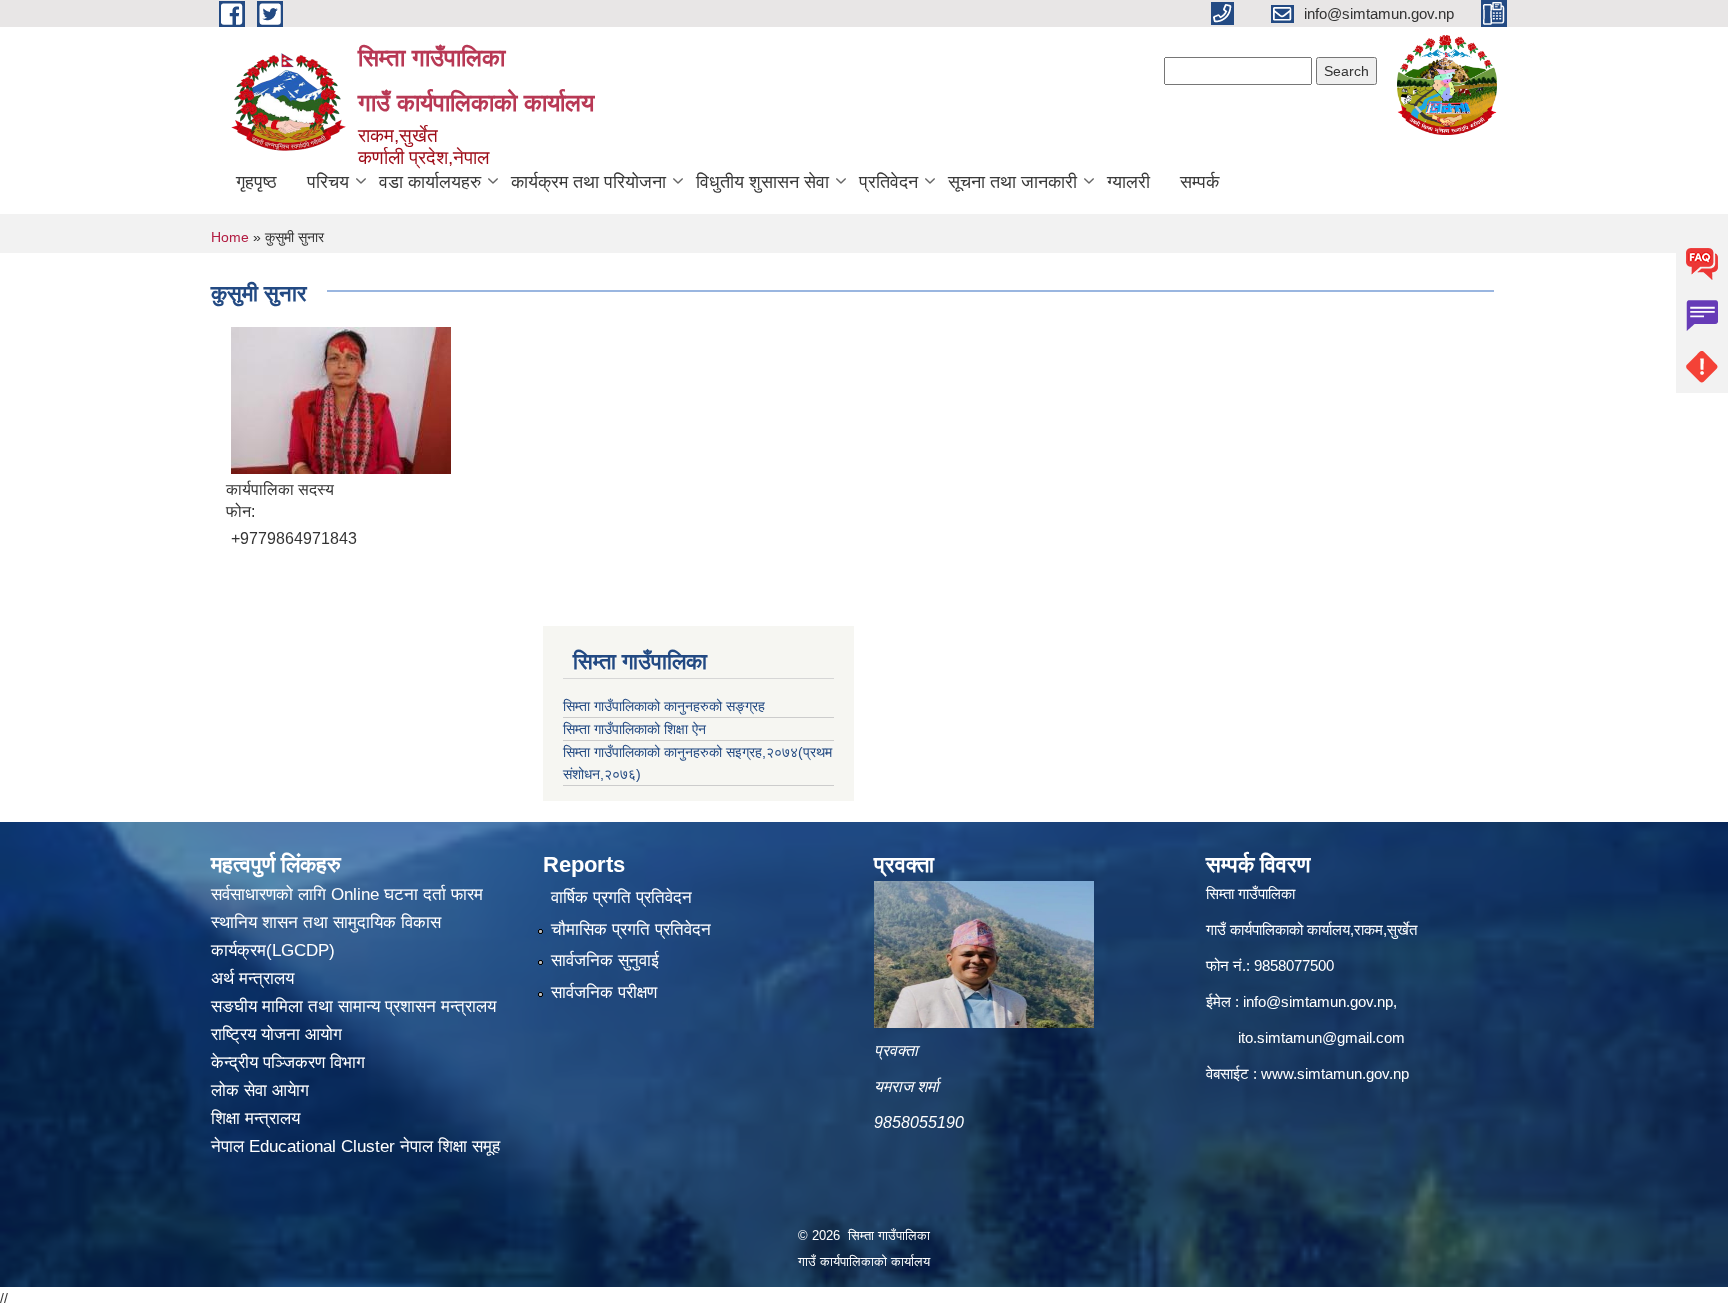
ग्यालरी (1128, 182)
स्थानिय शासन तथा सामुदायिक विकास (326, 922)
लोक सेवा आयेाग (260, 1090)
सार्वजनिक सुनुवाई (605, 960)
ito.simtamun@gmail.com (1321, 1037)
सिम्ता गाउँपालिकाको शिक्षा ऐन (634, 729)
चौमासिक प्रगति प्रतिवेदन (631, 929)
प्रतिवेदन (888, 182)
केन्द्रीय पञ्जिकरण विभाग (288, 1062)
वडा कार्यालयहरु (430, 182)
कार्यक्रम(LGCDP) (273, 950)
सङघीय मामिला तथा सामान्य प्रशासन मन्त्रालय (353, 1006)
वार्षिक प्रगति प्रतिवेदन (621, 897)
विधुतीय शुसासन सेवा (762, 182)
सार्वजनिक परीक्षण (604, 992)
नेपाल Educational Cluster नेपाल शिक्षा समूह (355, 1146)
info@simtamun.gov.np (1318, 1001)
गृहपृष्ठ (256, 182)
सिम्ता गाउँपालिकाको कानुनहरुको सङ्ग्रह (664, 706)
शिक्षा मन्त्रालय (255, 1118)
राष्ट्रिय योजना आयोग (276, 1034)
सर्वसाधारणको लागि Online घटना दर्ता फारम (347, 894)
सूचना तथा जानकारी (1012, 182)
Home (230, 237)
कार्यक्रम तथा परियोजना (588, 182)
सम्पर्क (1199, 182)
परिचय (328, 182)
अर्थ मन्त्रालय (252, 978)
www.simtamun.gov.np (1335, 1073)
